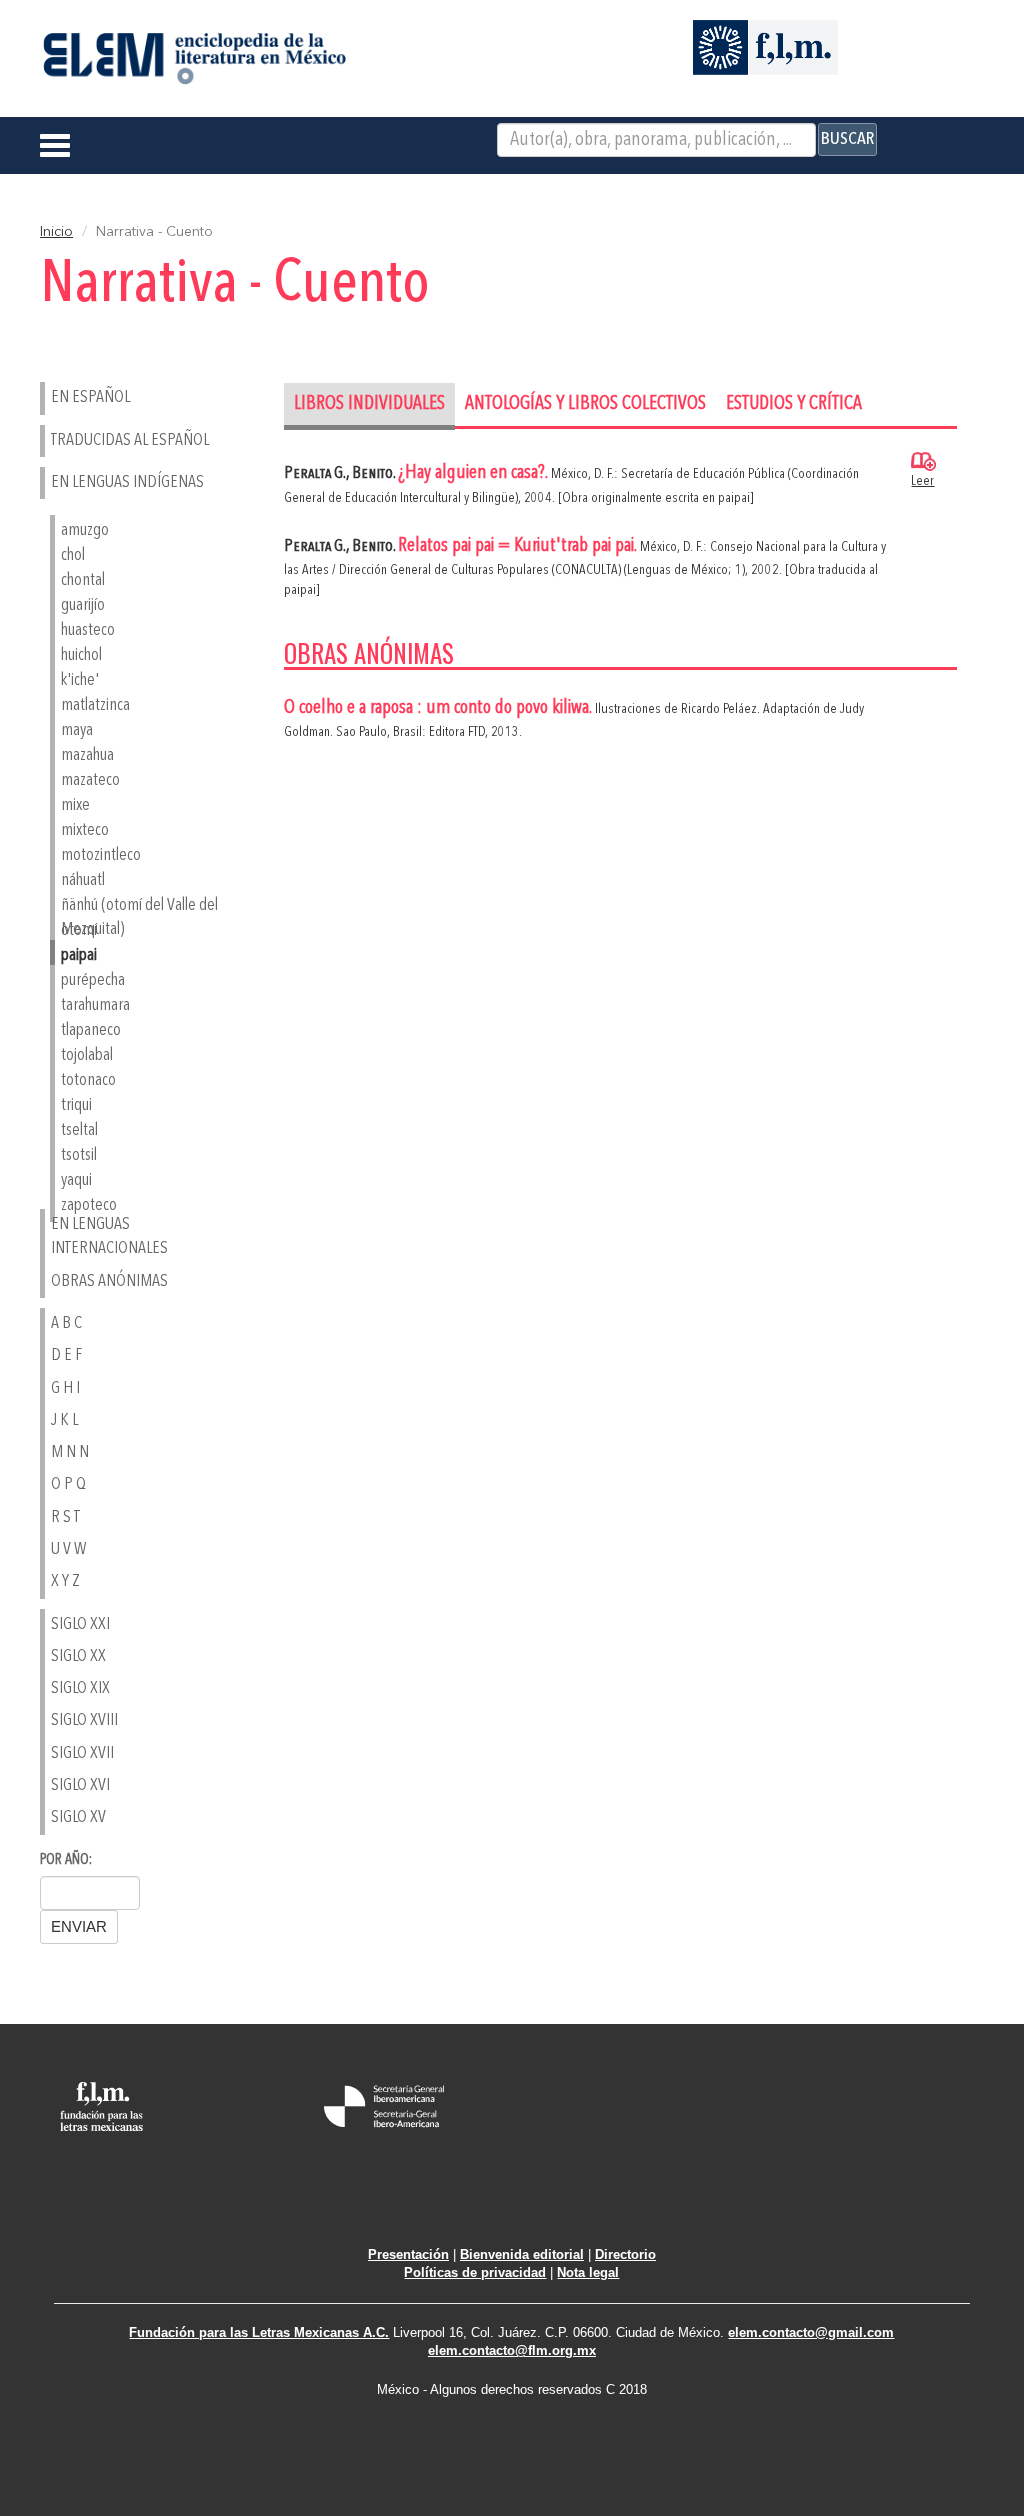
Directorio (625, 2254)
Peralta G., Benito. (341, 473)
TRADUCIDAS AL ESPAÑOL (130, 440)
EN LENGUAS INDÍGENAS (127, 482)
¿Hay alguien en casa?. (474, 473)
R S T (65, 1517)
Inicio (56, 232)
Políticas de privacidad (475, 2272)
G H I (65, 1388)
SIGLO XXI (80, 1624)
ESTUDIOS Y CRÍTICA (794, 404)
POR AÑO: (66, 1860)
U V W (68, 1549)
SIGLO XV (78, 1817)
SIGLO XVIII (84, 1720)
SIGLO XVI (80, 1785)
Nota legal (588, 2272)
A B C (66, 1323)
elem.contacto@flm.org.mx (512, 2350)
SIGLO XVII (82, 1753)
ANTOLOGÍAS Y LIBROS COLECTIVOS (585, 404)
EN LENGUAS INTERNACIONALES (109, 1236)
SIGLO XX (78, 1656)
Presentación (408, 2254)
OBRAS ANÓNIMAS (109, 1281)
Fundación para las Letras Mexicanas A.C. (259, 2332)
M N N (70, 1452)
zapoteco (89, 1205)
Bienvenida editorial (522, 2254)
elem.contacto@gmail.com (811, 2332)
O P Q (68, 1484)
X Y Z (65, 1581)
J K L (64, 1420)
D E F (66, 1355)
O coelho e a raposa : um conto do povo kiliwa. (439, 708)
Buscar (847, 139)
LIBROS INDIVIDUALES (369, 404)
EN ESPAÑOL (90, 397)
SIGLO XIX (80, 1688)
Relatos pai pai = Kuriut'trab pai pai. (519, 546)
